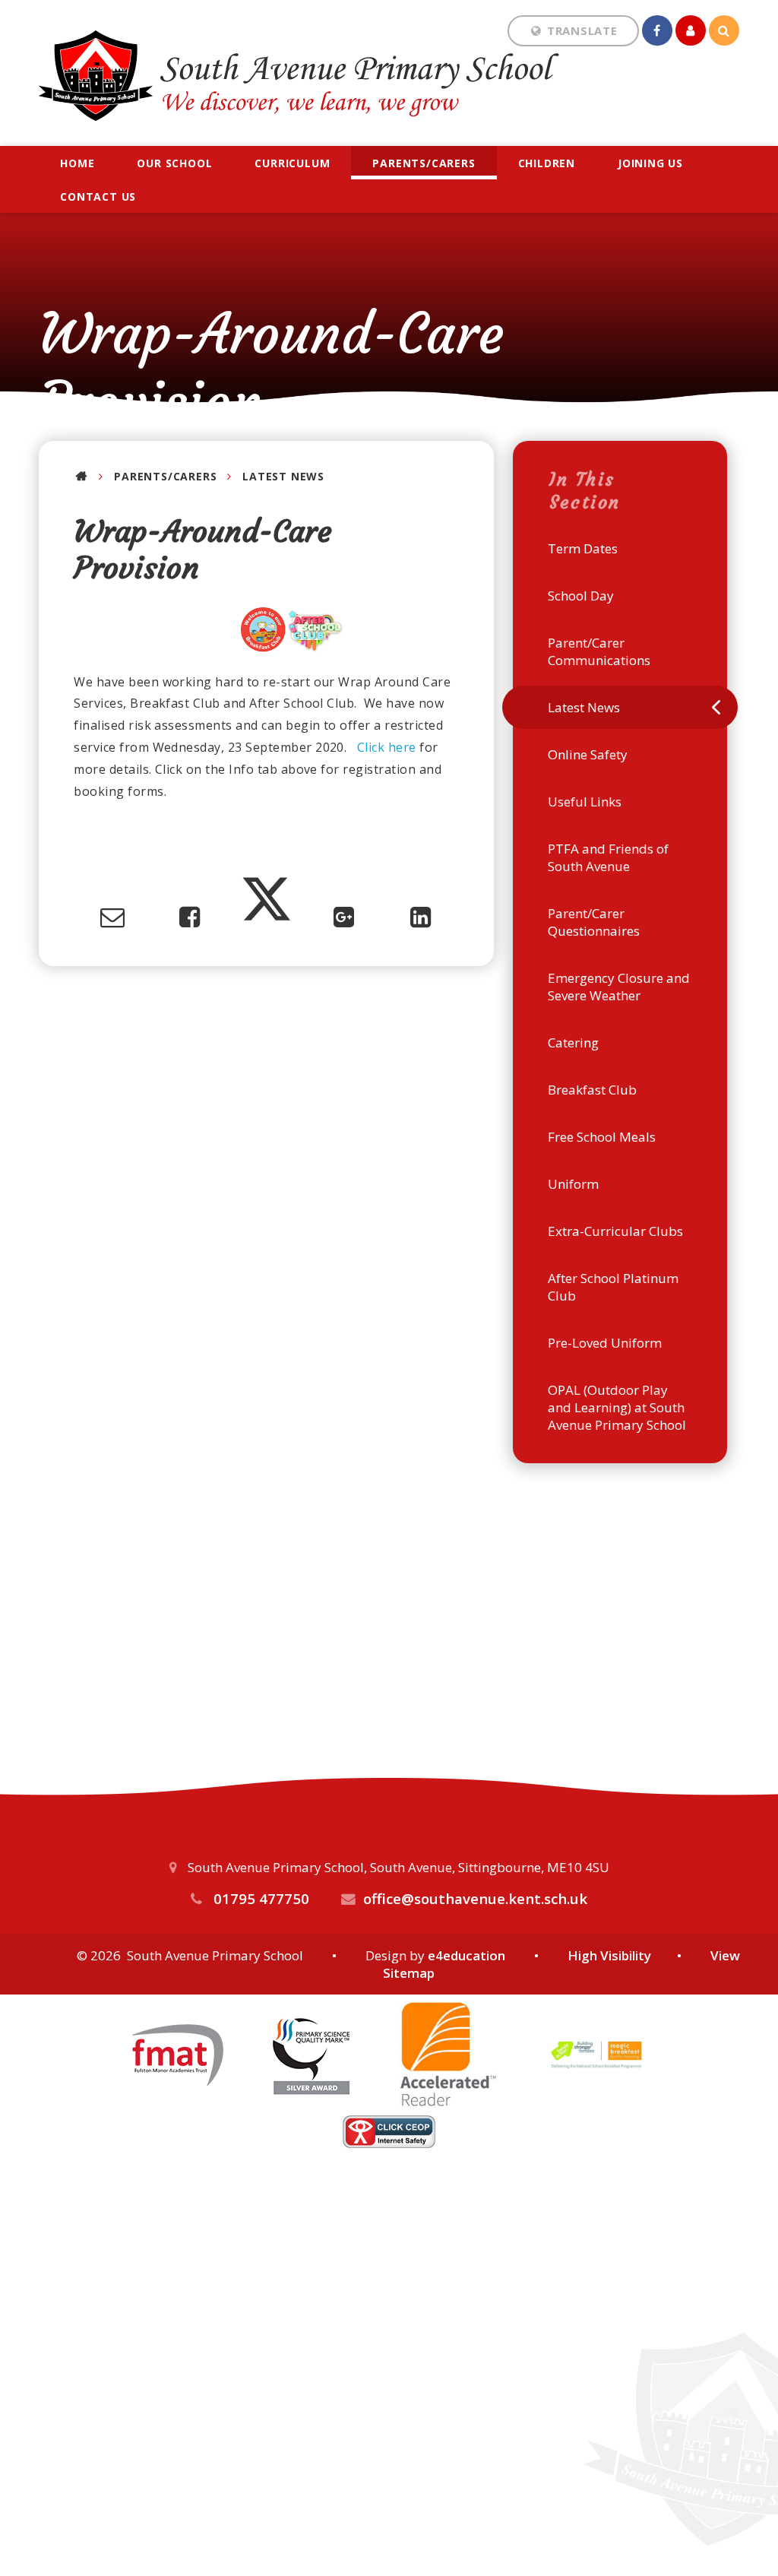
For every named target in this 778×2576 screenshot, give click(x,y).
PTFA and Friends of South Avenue (608, 857)
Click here (387, 747)
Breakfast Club (592, 1090)
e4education (466, 1955)
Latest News (283, 476)
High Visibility (609, 1955)
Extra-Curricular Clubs (615, 1231)
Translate (587, 71)
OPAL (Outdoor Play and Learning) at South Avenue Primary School (617, 1407)
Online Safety (588, 754)
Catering (573, 1042)
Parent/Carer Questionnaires (594, 922)
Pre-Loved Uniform (605, 1343)
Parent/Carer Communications (599, 651)
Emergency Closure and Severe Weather (619, 987)
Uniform (573, 1184)
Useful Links (585, 802)
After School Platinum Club (613, 1287)
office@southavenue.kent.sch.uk (475, 1898)
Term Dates (583, 548)
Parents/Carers (165, 476)
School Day (581, 596)
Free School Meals (602, 1137)
